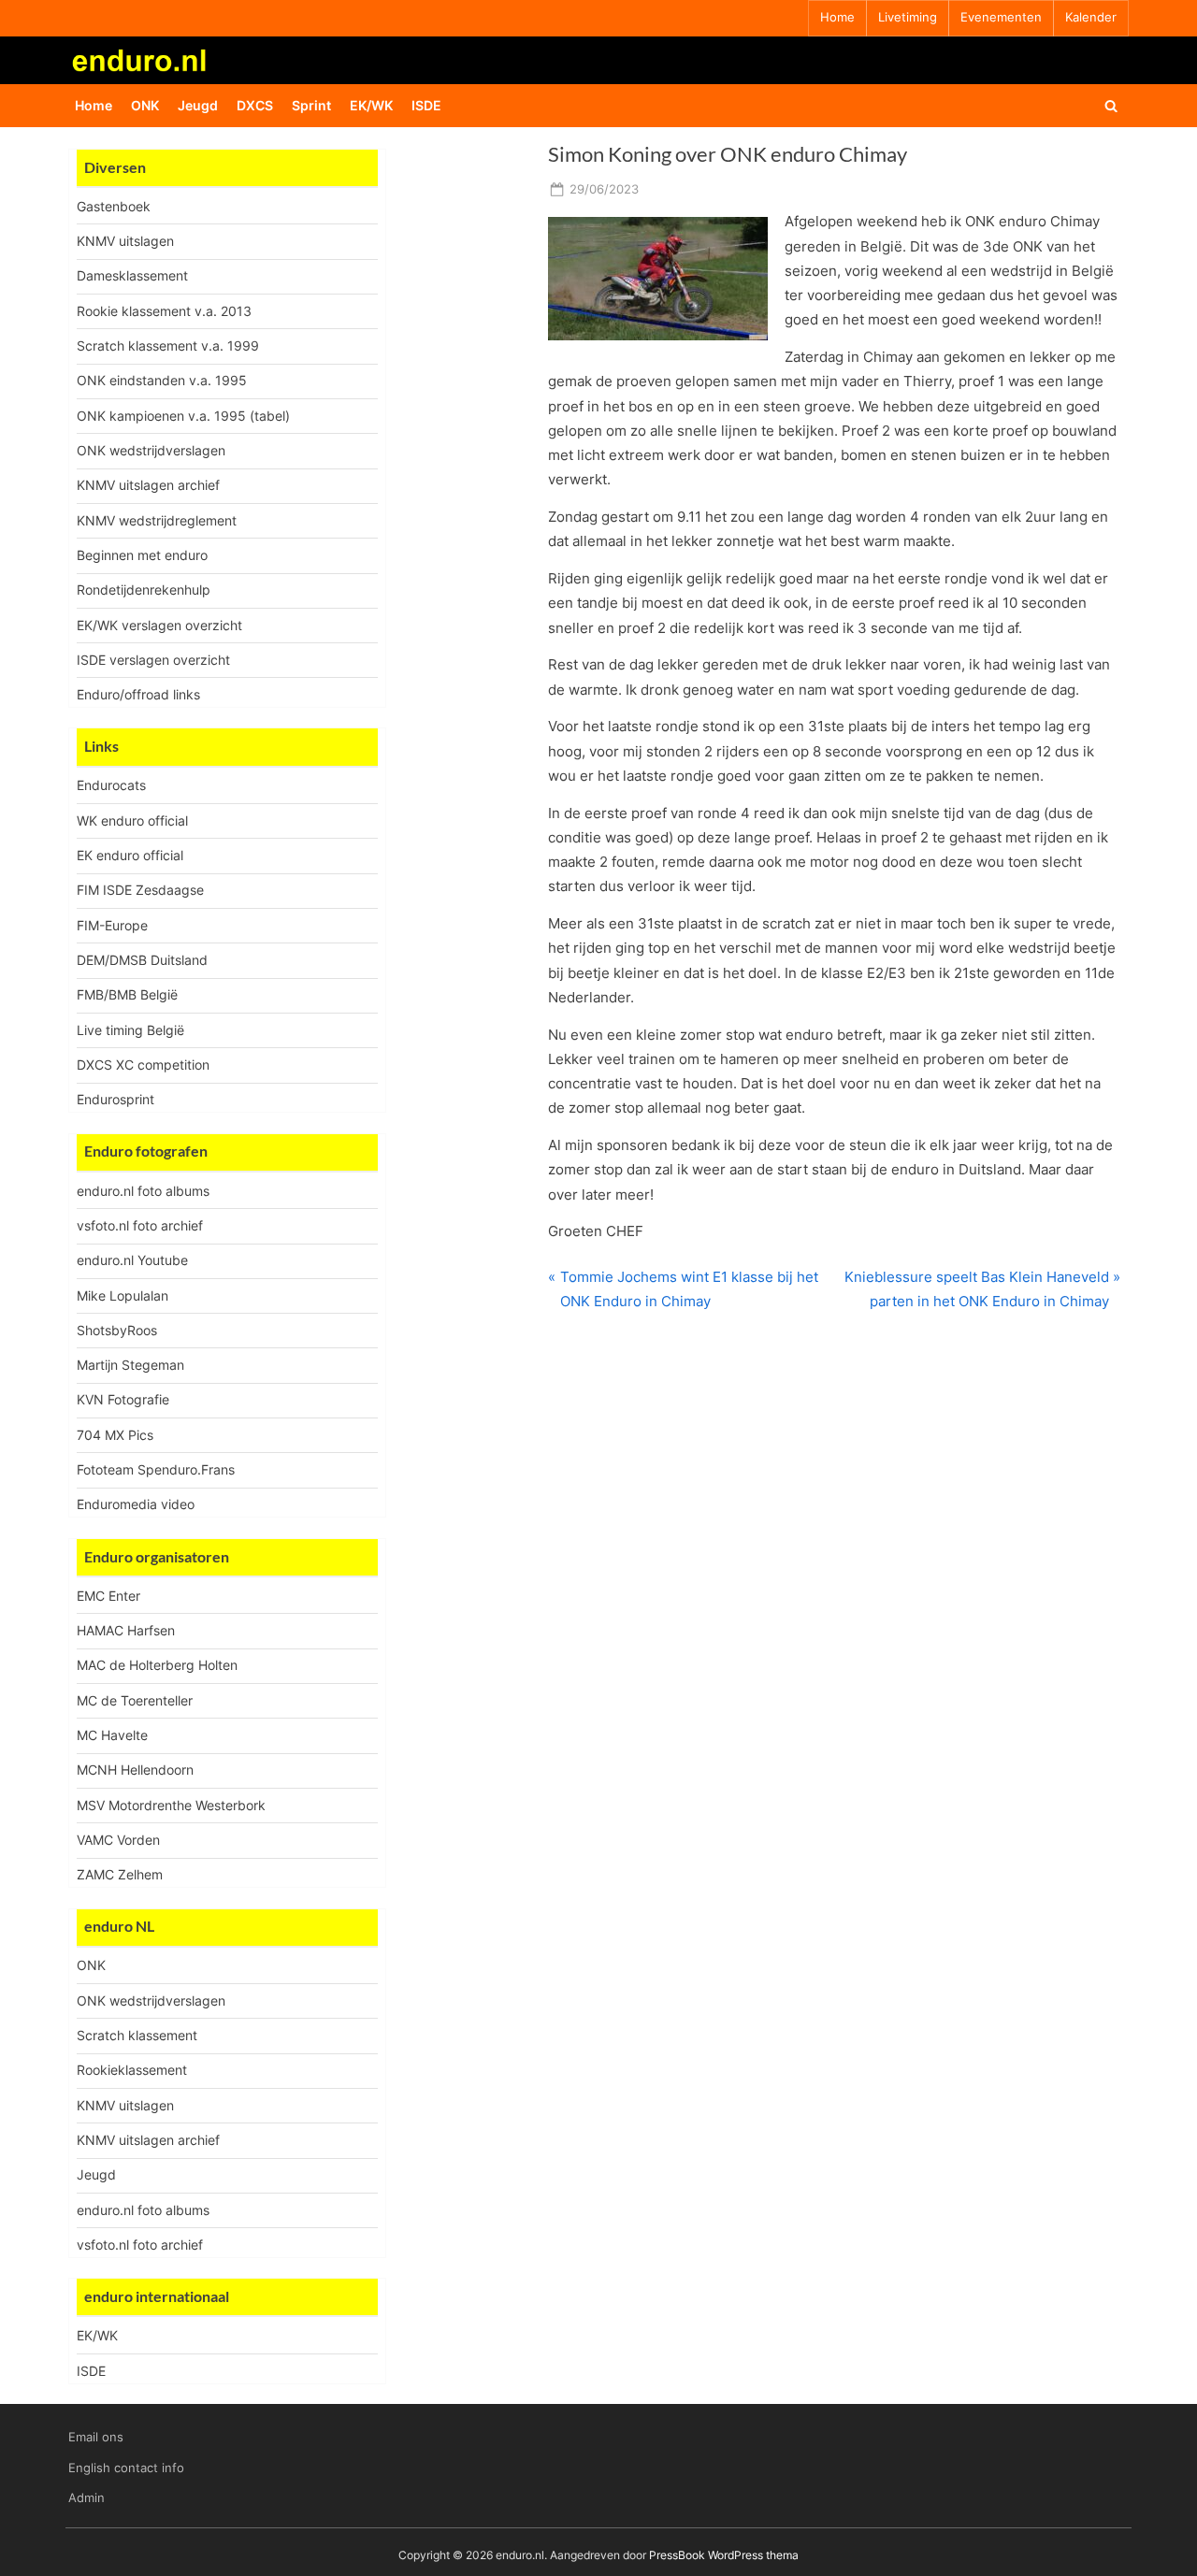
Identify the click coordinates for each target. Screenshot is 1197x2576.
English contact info (126, 2468)
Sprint (311, 105)
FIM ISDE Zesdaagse (140, 890)
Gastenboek (114, 206)
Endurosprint (115, 1099)
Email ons (96, 2437)
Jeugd (198, 105)
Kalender (1091, 17)
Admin (87, 2498)
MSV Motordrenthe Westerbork (171, 1805)
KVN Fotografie (123, 1399)
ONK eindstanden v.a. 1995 (162, 380)
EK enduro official (130, 855)
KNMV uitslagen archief (148, 485)
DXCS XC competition (143, 1065)
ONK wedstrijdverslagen (151, 450)
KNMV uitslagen (125, 241)
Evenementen (1001, 17)
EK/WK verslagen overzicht (159, 625)
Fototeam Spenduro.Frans (156, 1469)
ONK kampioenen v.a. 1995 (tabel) (183, 416)
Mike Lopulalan (123, 1295)
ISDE (426, 105)
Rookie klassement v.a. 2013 (164, 311)
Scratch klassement (137, 2035)
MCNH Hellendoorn (135, 1770)
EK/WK (371, 105)
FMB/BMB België (127, 994)
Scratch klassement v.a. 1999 (168, 345)
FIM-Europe (112, 925)
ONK (145, 105)
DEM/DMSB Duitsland (142, 960)
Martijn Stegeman (130, 1365)
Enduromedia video (136, 1504)
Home (837, 17)
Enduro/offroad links (138, 694)
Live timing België (130, 1030)
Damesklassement (132, 275)
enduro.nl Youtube (132, 1260)
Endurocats (111, 785)
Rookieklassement (132, 2070)
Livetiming (908, 17)
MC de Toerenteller (135, 1700)
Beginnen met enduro (142, 555)
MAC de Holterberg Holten (157, 1665)
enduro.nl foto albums (143, 1191)
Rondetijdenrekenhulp (144, 590)
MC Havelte (112, 1735)
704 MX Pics (115, 1435)
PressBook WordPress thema (724, 2555)
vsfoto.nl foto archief (140, 1225)
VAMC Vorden (118, 1840)
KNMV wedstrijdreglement (157, 520)
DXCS (255, 105)
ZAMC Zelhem (120, 1874)
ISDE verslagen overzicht (153, 660)
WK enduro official (132, 820)
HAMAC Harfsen (126, 1630)
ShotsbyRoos (117, 1330)
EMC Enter (108, 1596)
